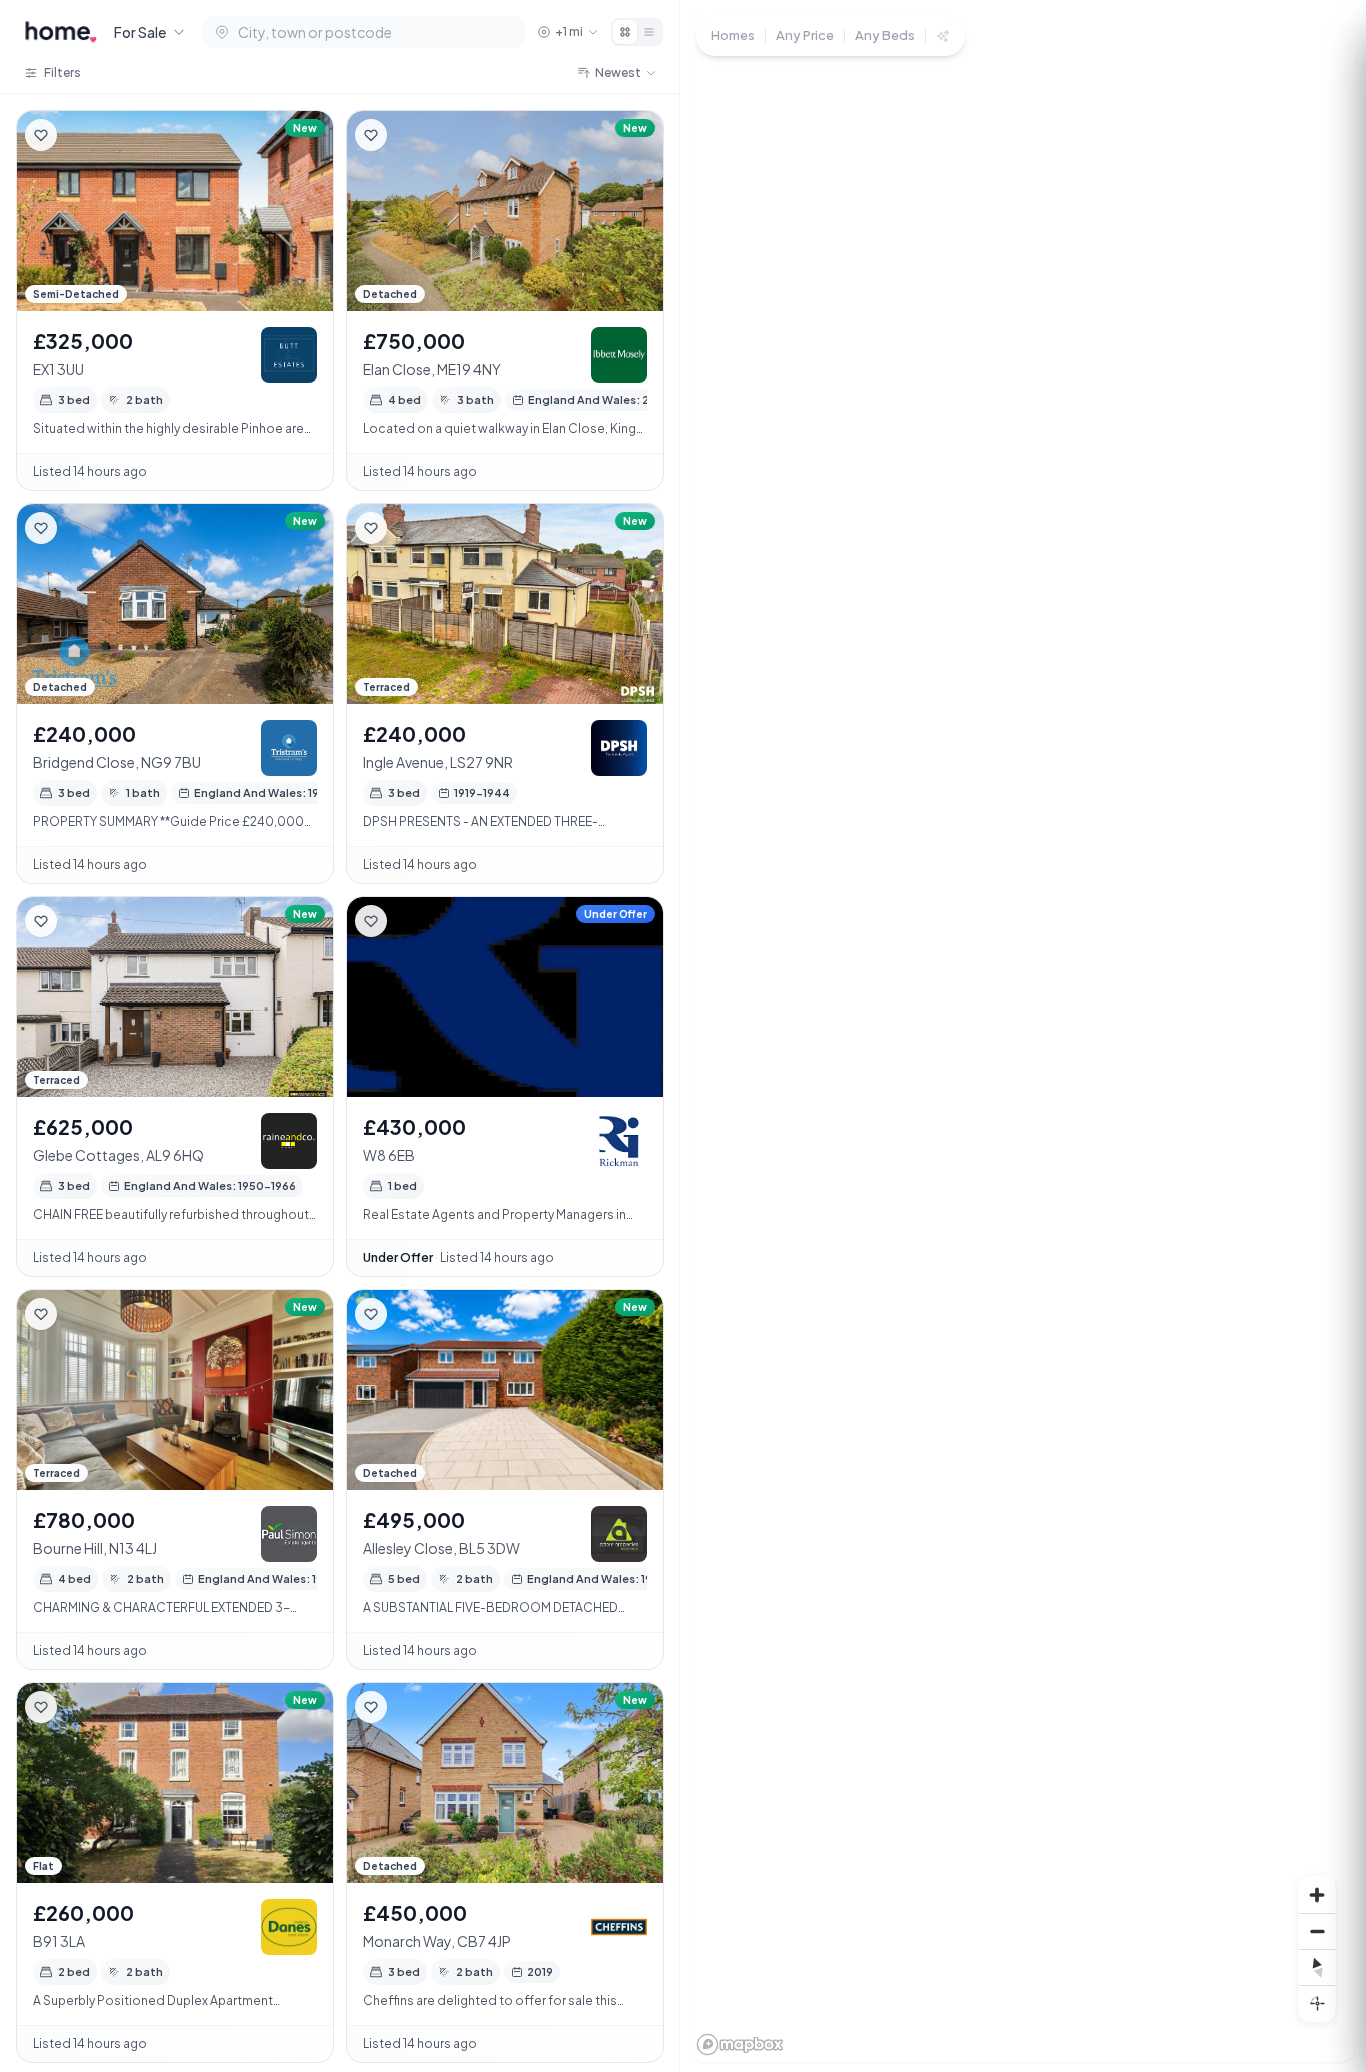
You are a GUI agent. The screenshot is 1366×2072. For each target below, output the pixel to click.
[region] (1023, 1036)
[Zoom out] (1317, 1931)
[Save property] (41, 135)
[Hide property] (81, 135)
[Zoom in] (1317, 1895)
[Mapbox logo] (740, 2044)
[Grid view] (625, 32)
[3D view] (1317, 2003)
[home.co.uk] (61, 32)
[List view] (649, 32)
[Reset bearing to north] (1317, 1967)
